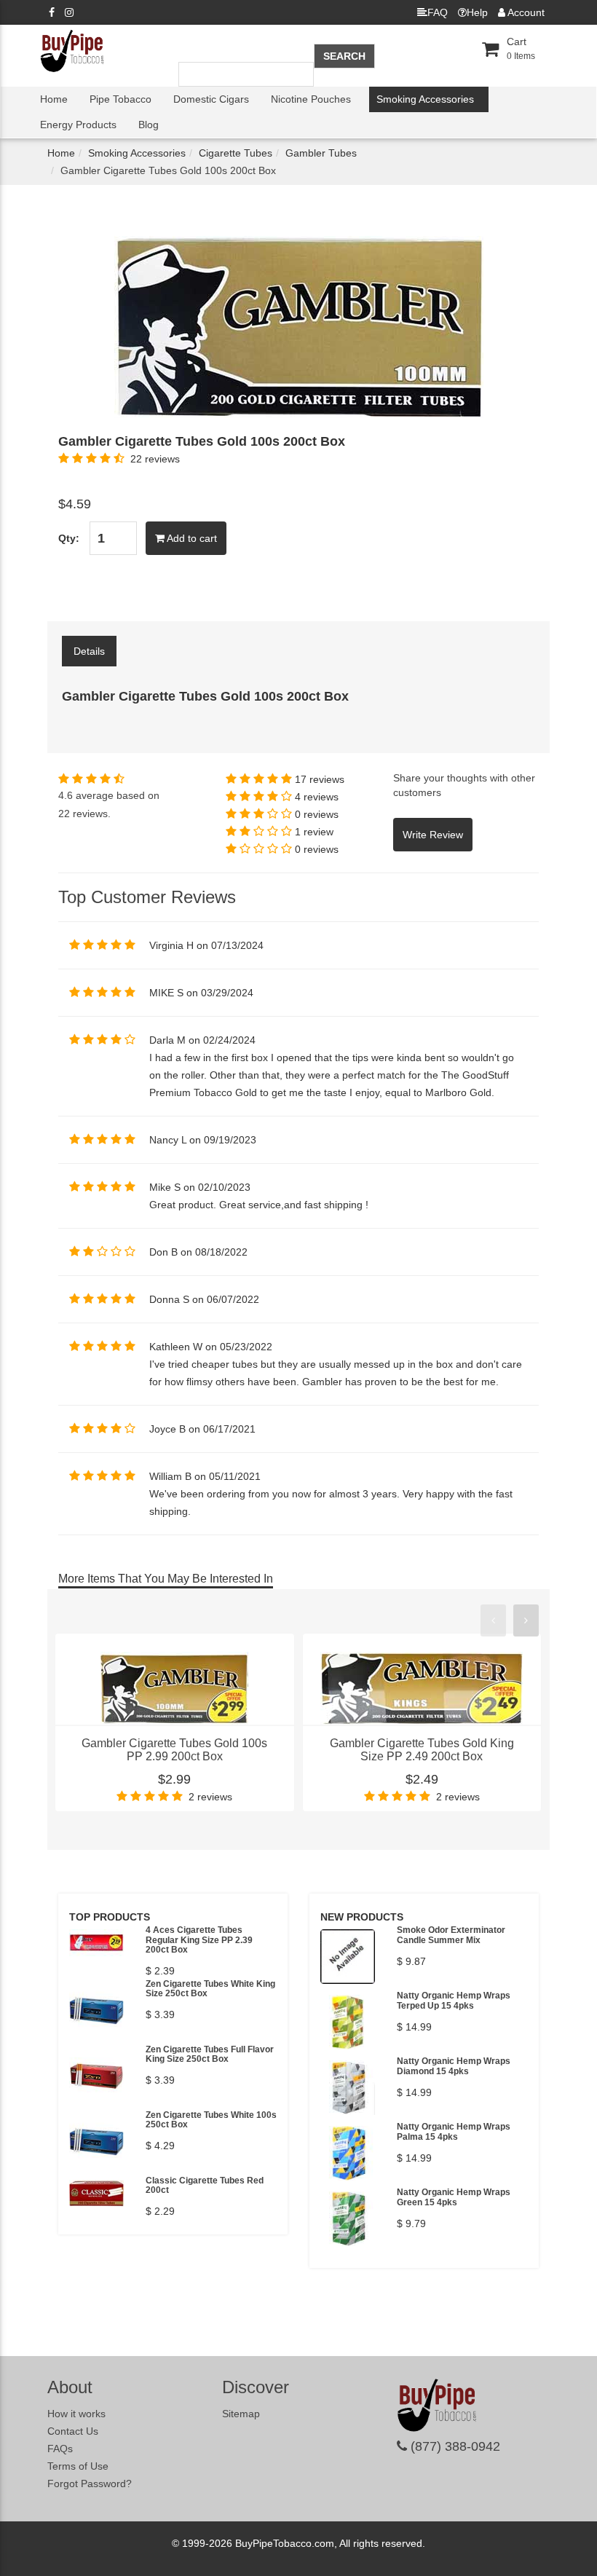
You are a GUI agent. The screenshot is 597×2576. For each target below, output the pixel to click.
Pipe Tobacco (120, 99)
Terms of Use (78, 2466)
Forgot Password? (90, 2484)
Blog (149, 125)
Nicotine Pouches (311, 99)
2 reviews (210, 1797)
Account (525, 12)
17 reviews (320, 779)
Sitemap (241, 2414)
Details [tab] (89, 651)
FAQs (60, 2449)
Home (54, 99)
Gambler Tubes (321, 153)
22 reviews (155, 459)
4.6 (66, 795)
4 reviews (317, 797)
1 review (314, 832)
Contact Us (73, 2431)
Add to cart (191, 538)
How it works (76, 2414)
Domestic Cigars (211, 99)
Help (477, 12)
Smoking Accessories (425, 99)
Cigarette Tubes (236, 153)
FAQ (438, 12)
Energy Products (78, 125)
